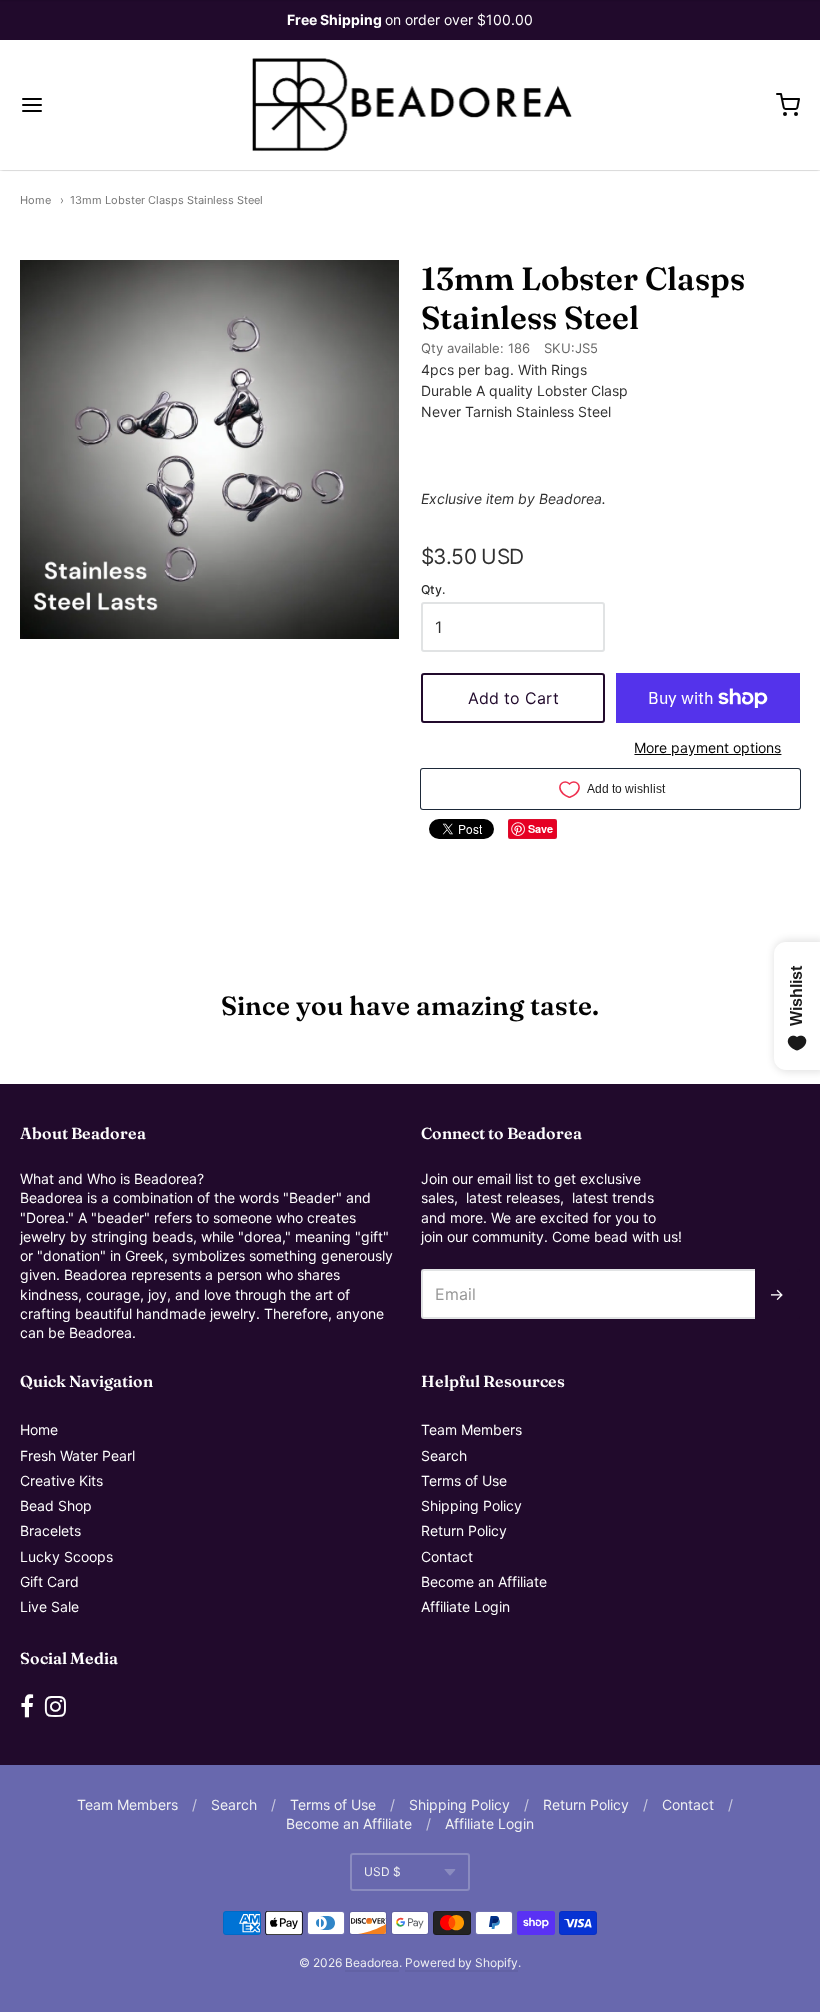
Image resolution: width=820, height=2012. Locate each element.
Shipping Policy (471, 1505)
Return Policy (464, 1530)
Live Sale (49, 1606)
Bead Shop (56, 1505)
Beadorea (372, 1962)
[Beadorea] (410, 105)
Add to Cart (513, 698)
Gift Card (49, 1581)
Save (540, 828)
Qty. (433, 590)
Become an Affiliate (484, 1581)
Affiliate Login (465, 1606)
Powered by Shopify (461, 1962)
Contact (447, 1556)
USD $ (382, 1871)
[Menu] (98, 105)
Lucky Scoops (66, 1556)
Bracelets (50, 1530)
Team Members (471, 1429)
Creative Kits (61, 1480)
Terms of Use (464, 1480)
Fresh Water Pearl (77, 1455)
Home (35, 200)
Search (444, 1455)
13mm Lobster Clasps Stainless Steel (166, 200)
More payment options (707, 747)
